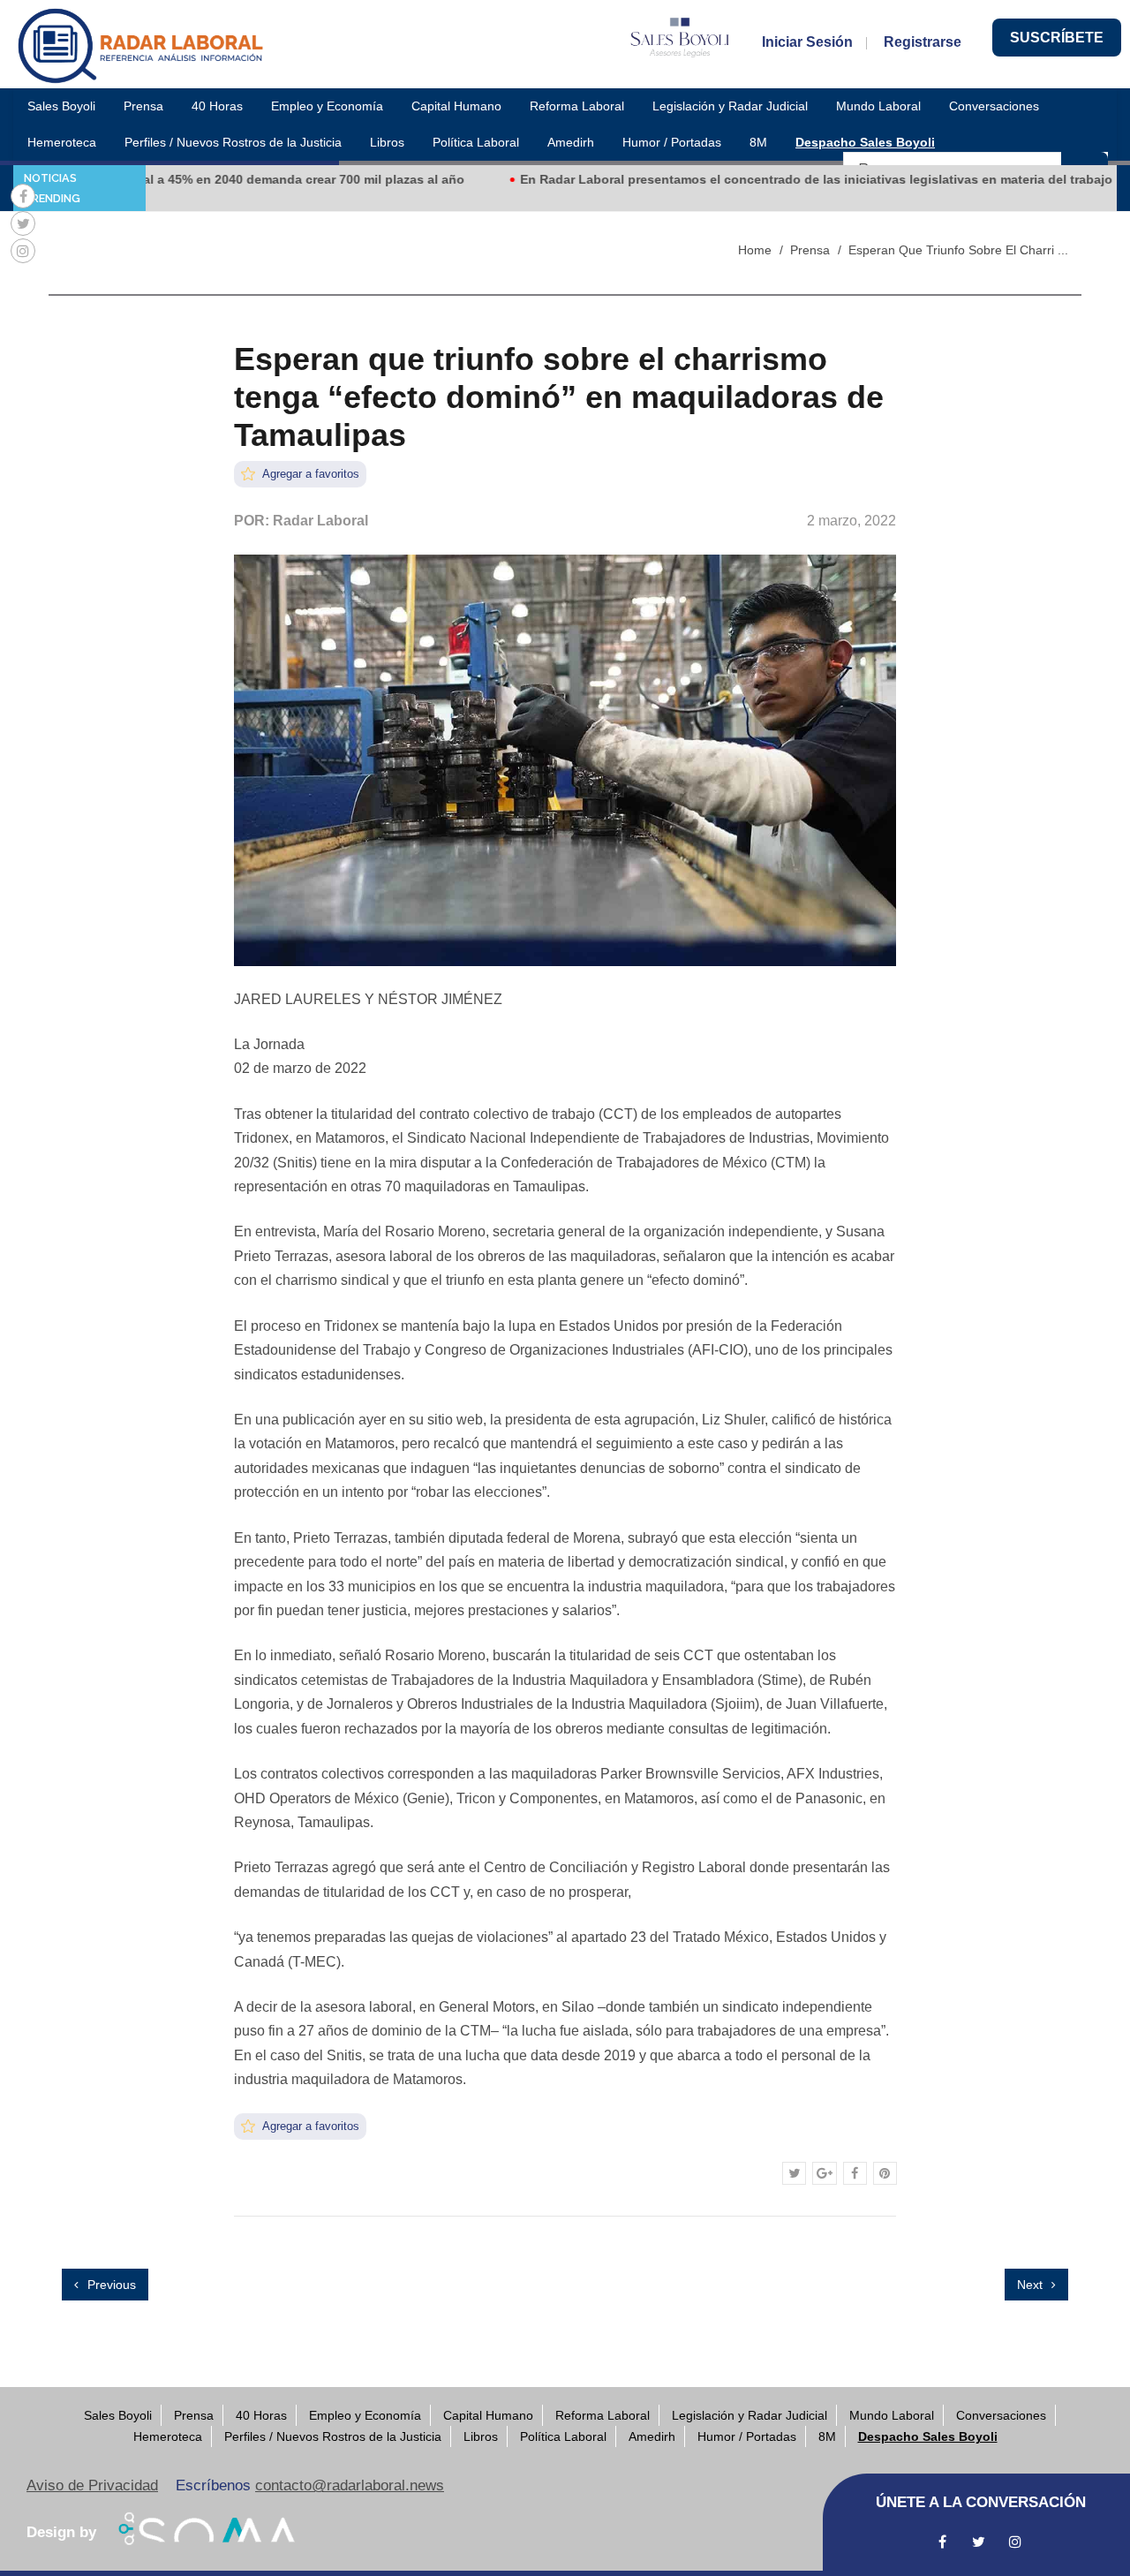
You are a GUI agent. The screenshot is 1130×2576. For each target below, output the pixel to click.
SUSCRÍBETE (1057, 38)
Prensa (143, 106)
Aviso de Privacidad (92, 2485)
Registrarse (923, 42)
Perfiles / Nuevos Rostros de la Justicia (233, 142)
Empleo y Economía (327, 106)
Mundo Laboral (878, 106)
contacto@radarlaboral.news (350, 2485)
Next (1032, 2285)
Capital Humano (456, 106)
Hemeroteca (62, 142)
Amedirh (571, 142)
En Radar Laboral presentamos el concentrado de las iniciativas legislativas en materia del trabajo (770, 179)
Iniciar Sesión (807, 42)
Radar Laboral (320, 521)
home (755, 250)
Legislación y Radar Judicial (730, 106)
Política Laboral (476, 142)
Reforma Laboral (577, 106)
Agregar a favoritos (309, 474)
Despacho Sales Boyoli (865, 142)
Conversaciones (994, 106)
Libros (387, 142)
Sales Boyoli (61, 106)
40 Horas (217, 106)
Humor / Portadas (672, 142)
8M (758, 142)
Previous (110, 2285)
